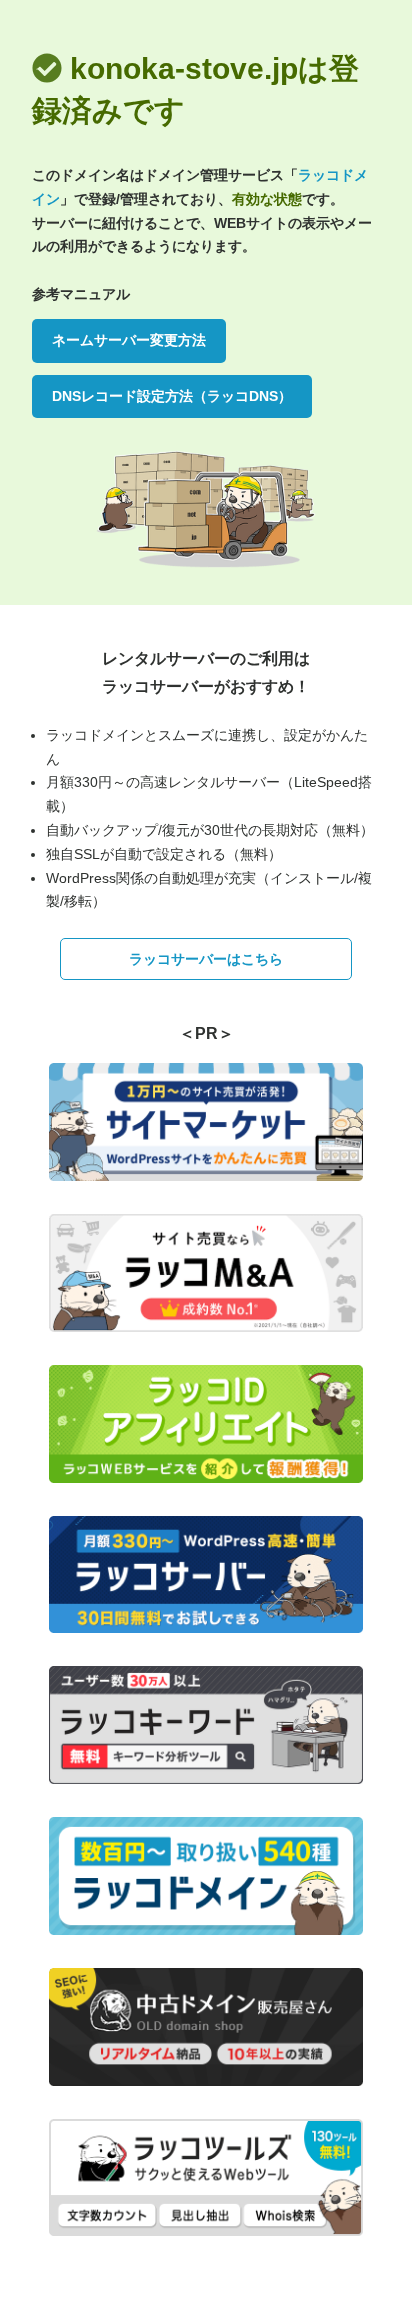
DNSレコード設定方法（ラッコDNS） (172, 396)
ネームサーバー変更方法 (129, 340)
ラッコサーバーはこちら (206, 959)
